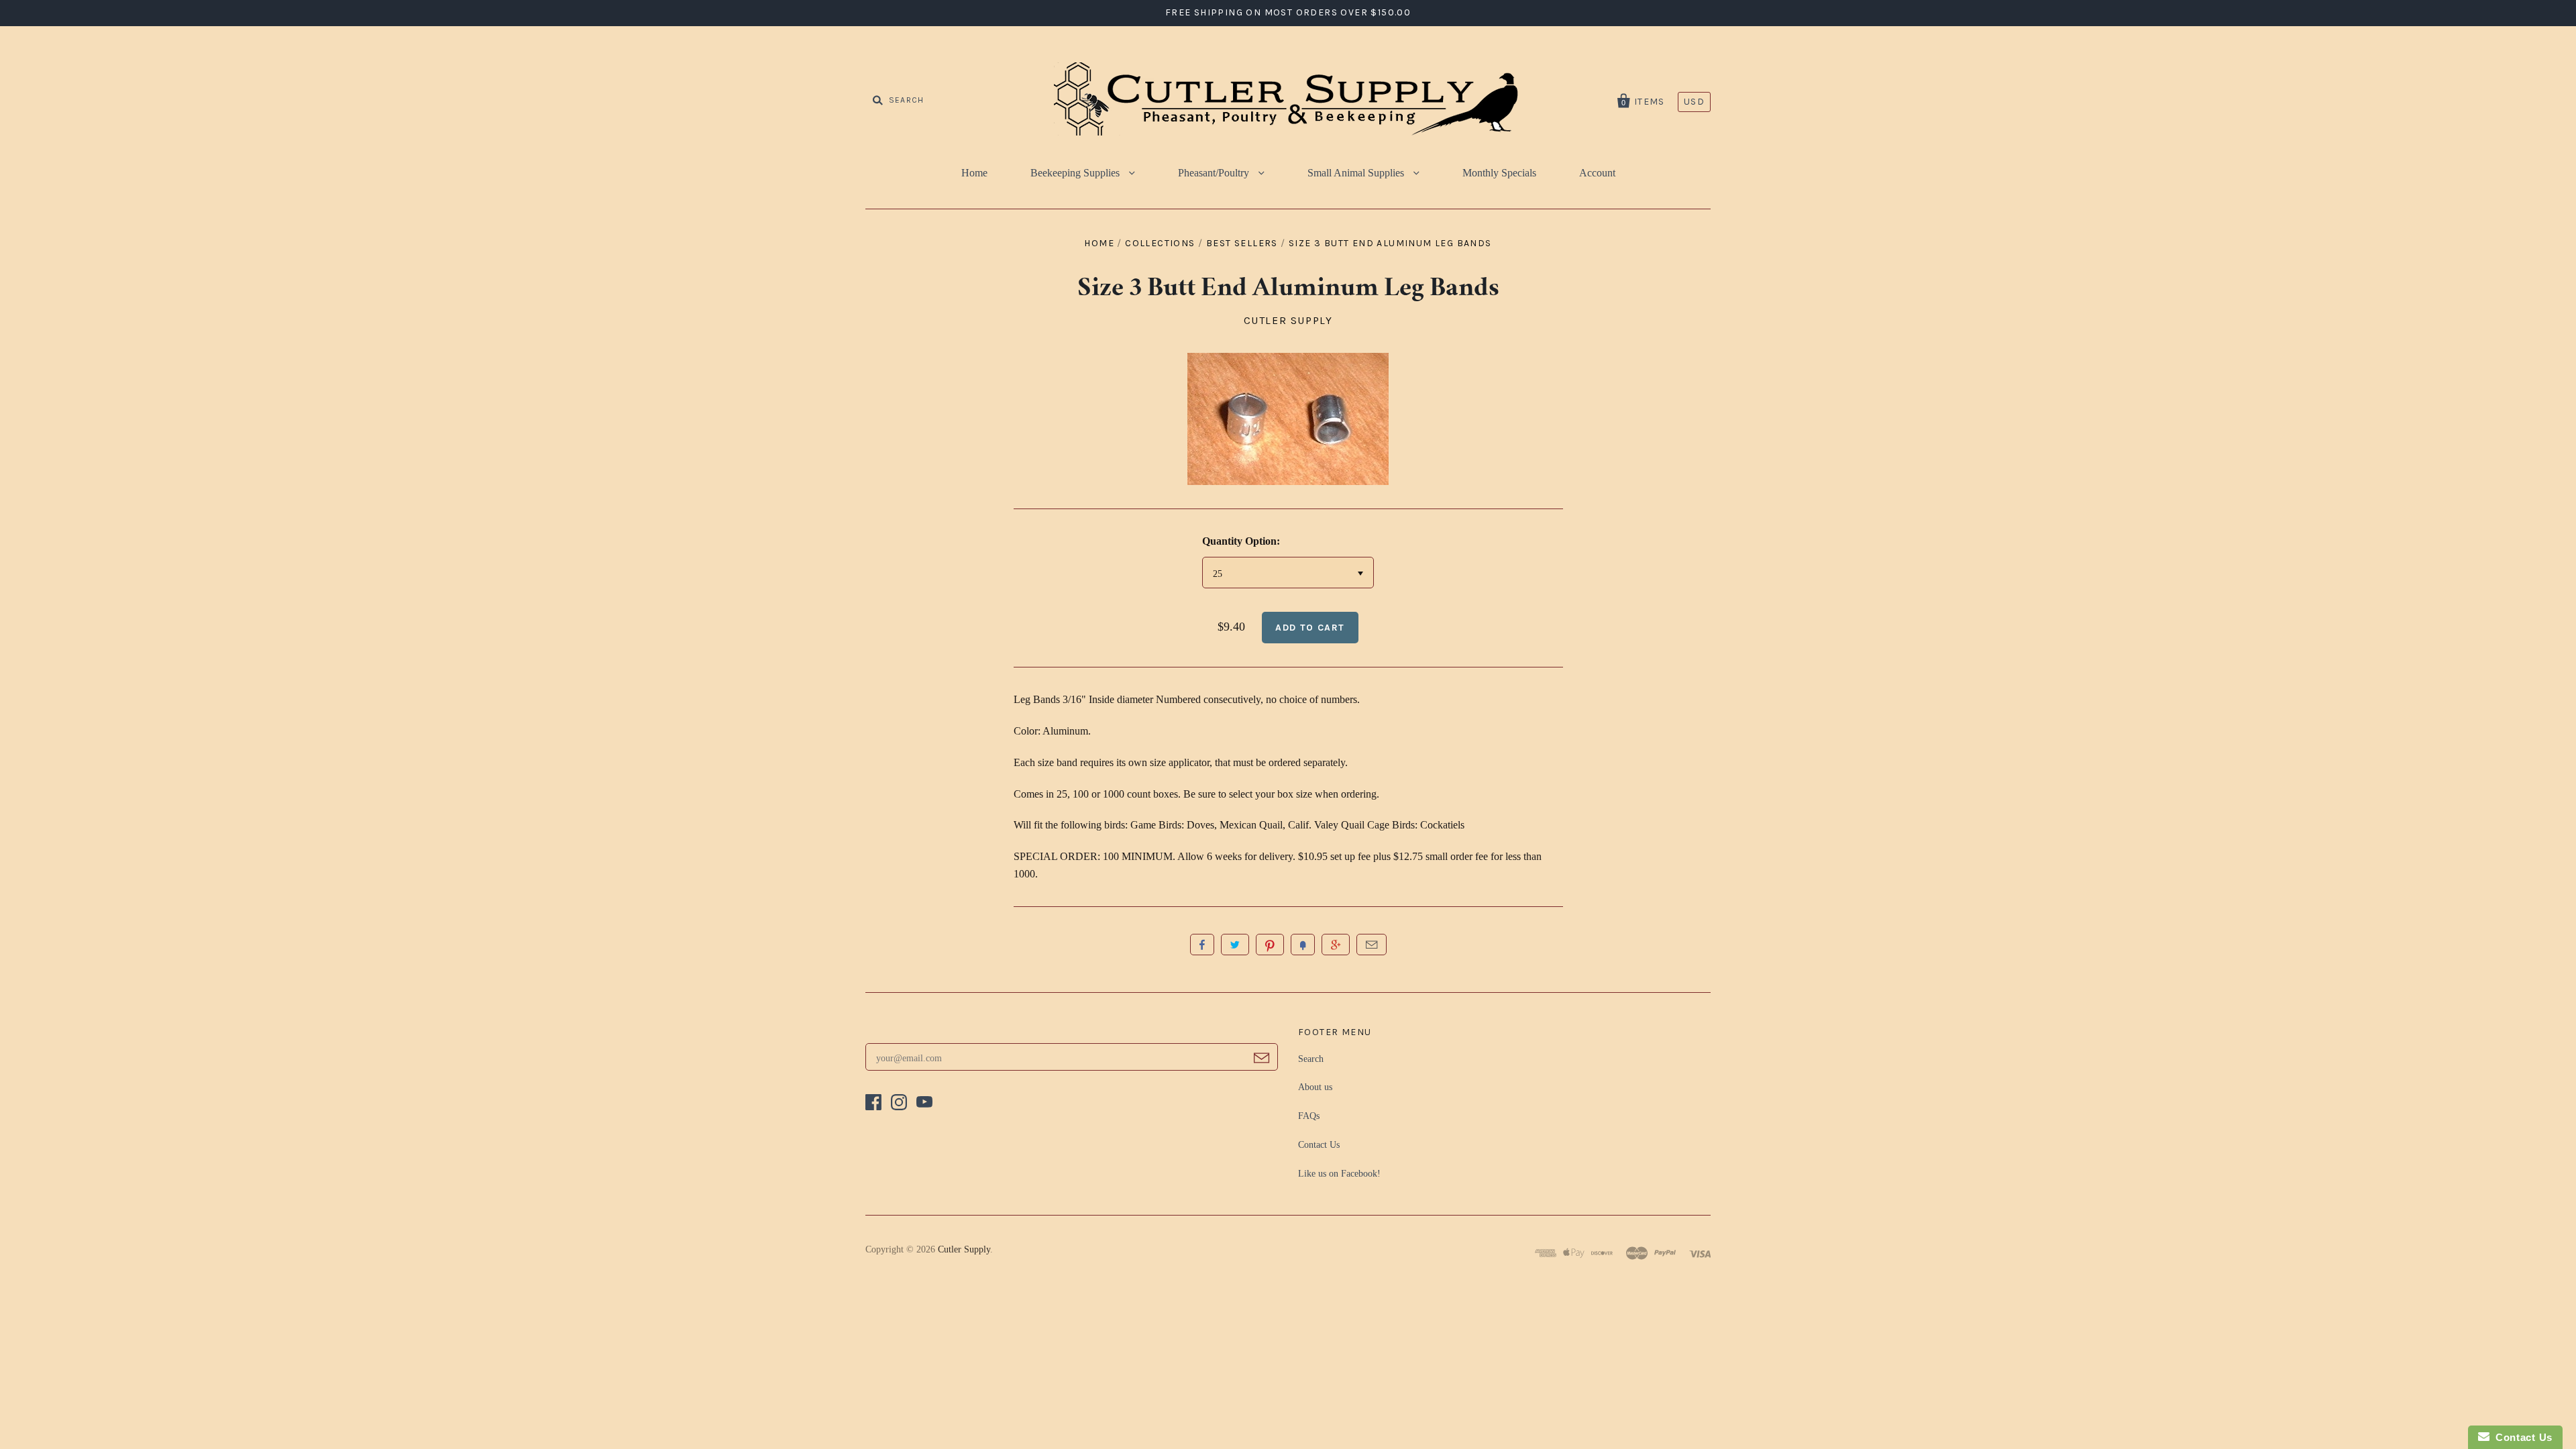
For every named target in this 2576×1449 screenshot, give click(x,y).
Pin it (1270, 945)
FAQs (1309, 1116)
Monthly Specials (1499, 173)
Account (1597, 173)
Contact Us (1319, 1145)
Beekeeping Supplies (1076, 173)
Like (1202, 945)
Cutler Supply (1288, 320)
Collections (1160, 243)
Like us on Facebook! (1339, 1174)
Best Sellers (1242, 243)
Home (974, 173)
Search (1311, 1059)
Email (1372, 945)
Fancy (1303, 945)
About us (1315, 1087)
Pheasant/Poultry (1215, 173)
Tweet (1235, 945)
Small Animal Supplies (1357, 173)
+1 (1336, 945)
